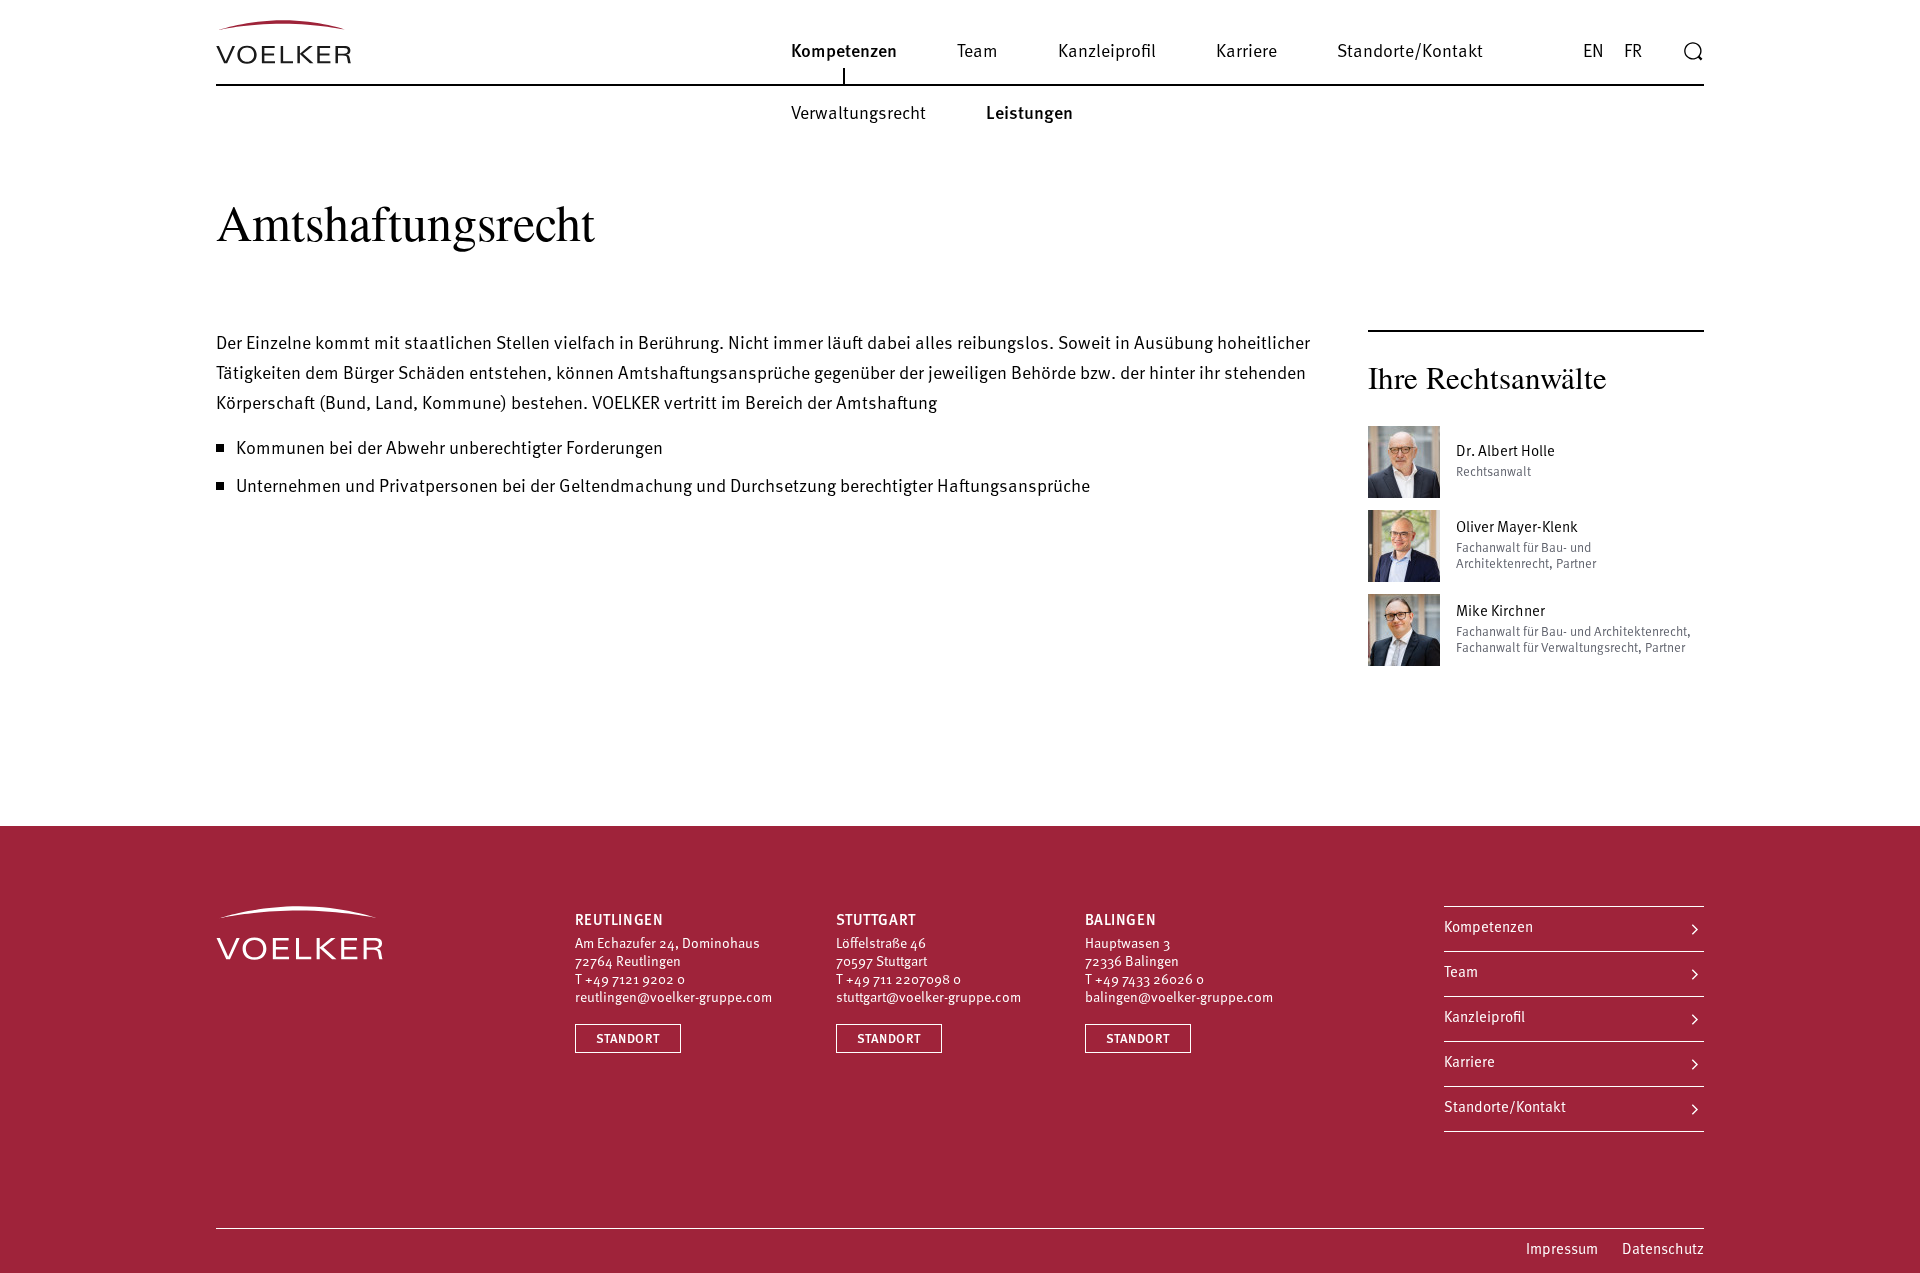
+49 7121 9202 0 (635, 980)
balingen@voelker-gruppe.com (1179, 998)
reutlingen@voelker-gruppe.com (673, 998)
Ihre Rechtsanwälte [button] (1487, 377)
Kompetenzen (1488, 928)
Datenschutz (1663, 1250)
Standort (628, 1039)
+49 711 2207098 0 (903, 980)
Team (1461, 973)
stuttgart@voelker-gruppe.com (928, 998)
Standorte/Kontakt (1505, 1108)
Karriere (1469, 1063)
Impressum (1562, 1250)
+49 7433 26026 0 (1149, 980)
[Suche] (1693, 52)
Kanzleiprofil (1484, 1018)
